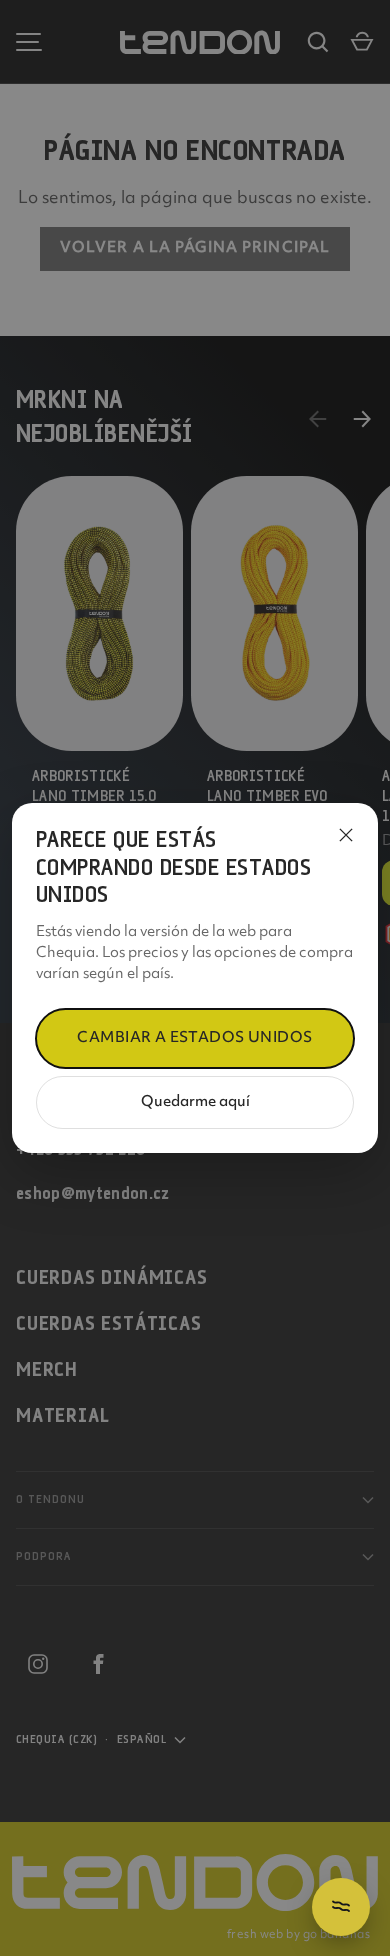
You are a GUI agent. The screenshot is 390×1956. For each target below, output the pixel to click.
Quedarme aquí (195, 1102)
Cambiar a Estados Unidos (194, 1038)
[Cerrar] (346, 835)
